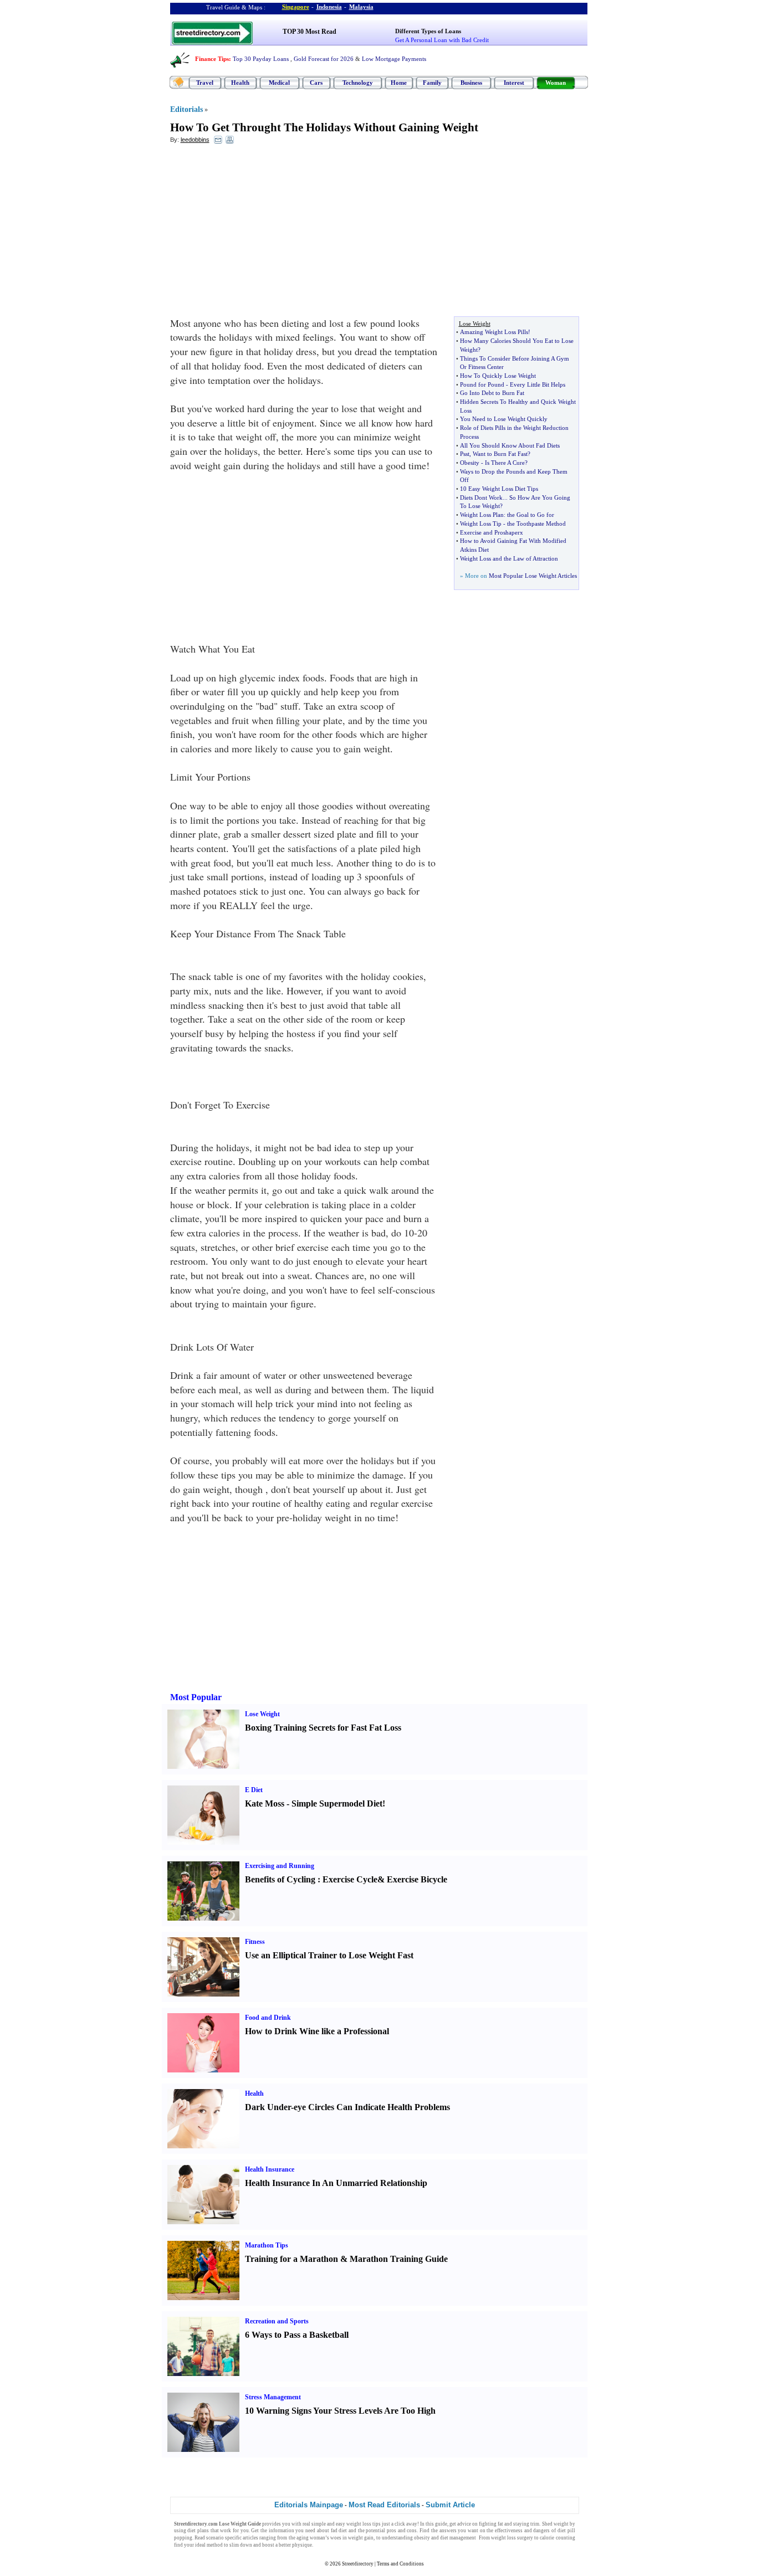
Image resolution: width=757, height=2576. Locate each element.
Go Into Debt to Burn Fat (492, 393)
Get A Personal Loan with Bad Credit (442, 40)
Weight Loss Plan (482, 515)
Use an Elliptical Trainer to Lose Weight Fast (329, 1955)
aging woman (311, 2538)
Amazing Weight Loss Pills (494, 332)
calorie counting (557, 2538)
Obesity (470, 463)
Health (240, 83)
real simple (314, 2524)
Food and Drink (268, 2018)
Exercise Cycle (350, 1879)
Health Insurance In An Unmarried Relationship (336, 2183)
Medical (279, 83)
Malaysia (361, 7)
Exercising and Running (280, 1866)
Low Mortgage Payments (394, 59)
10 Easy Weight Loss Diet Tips (499, 489)
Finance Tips (212, 59)
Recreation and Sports (277, 2321)
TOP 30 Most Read (310, 32)
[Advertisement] (260, 233)
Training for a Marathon (291, 2259)
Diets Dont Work (481, 497)
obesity (422, 2538)
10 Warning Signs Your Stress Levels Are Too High (340, 2411)
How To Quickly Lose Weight (498, 376)
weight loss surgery (512, 2538)
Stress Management (273, 2397)
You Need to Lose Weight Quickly (504, 419)
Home (399, 83)
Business (471, 83)
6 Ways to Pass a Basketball (297, 2335)
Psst (465, 454)
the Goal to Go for (531, 515)
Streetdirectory (358, 2564)
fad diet (339, 2531)
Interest (514, 83)
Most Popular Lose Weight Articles (533, 576)
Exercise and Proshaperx (492, 532)
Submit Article (450, 2505)
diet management (458, 2538)
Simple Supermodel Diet (337, 1803)
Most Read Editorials (384, 2505)
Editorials (186, 109)
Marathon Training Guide (399, 2259)
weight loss (359, 2524)
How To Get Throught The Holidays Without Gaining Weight (324, 127)
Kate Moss (265, 1803)
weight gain (361, 2538)
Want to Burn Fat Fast (500, 454)
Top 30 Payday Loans (261, 59)
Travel (205, 83)
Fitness (255, 1942)
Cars (316, 83)
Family (432, 83)
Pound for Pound (482, 384)
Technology (358, 83)
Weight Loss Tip (481, 524)
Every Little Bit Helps (538, 384)
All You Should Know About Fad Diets (510, 445)
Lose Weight (262, 1714)
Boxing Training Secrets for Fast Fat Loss (323, 1728)
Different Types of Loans (428, 31)
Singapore (296, 7)
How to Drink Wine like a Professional (317, 2031)
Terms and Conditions (400, 2564)
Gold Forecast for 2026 (324, 59)
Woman (556, 83)
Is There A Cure (505, 463)
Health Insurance (270, 2169)
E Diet (254, 1790)
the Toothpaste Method (536, 524)
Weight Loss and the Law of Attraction (509, 558)
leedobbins (195, 140)
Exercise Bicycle (417, 1879)
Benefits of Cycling (280, 1879)
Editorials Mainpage (309, 2505)
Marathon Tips (267, 2245)
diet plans (198, 2531)
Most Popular (196, 1697)
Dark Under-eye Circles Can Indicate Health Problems (347, 2107)
